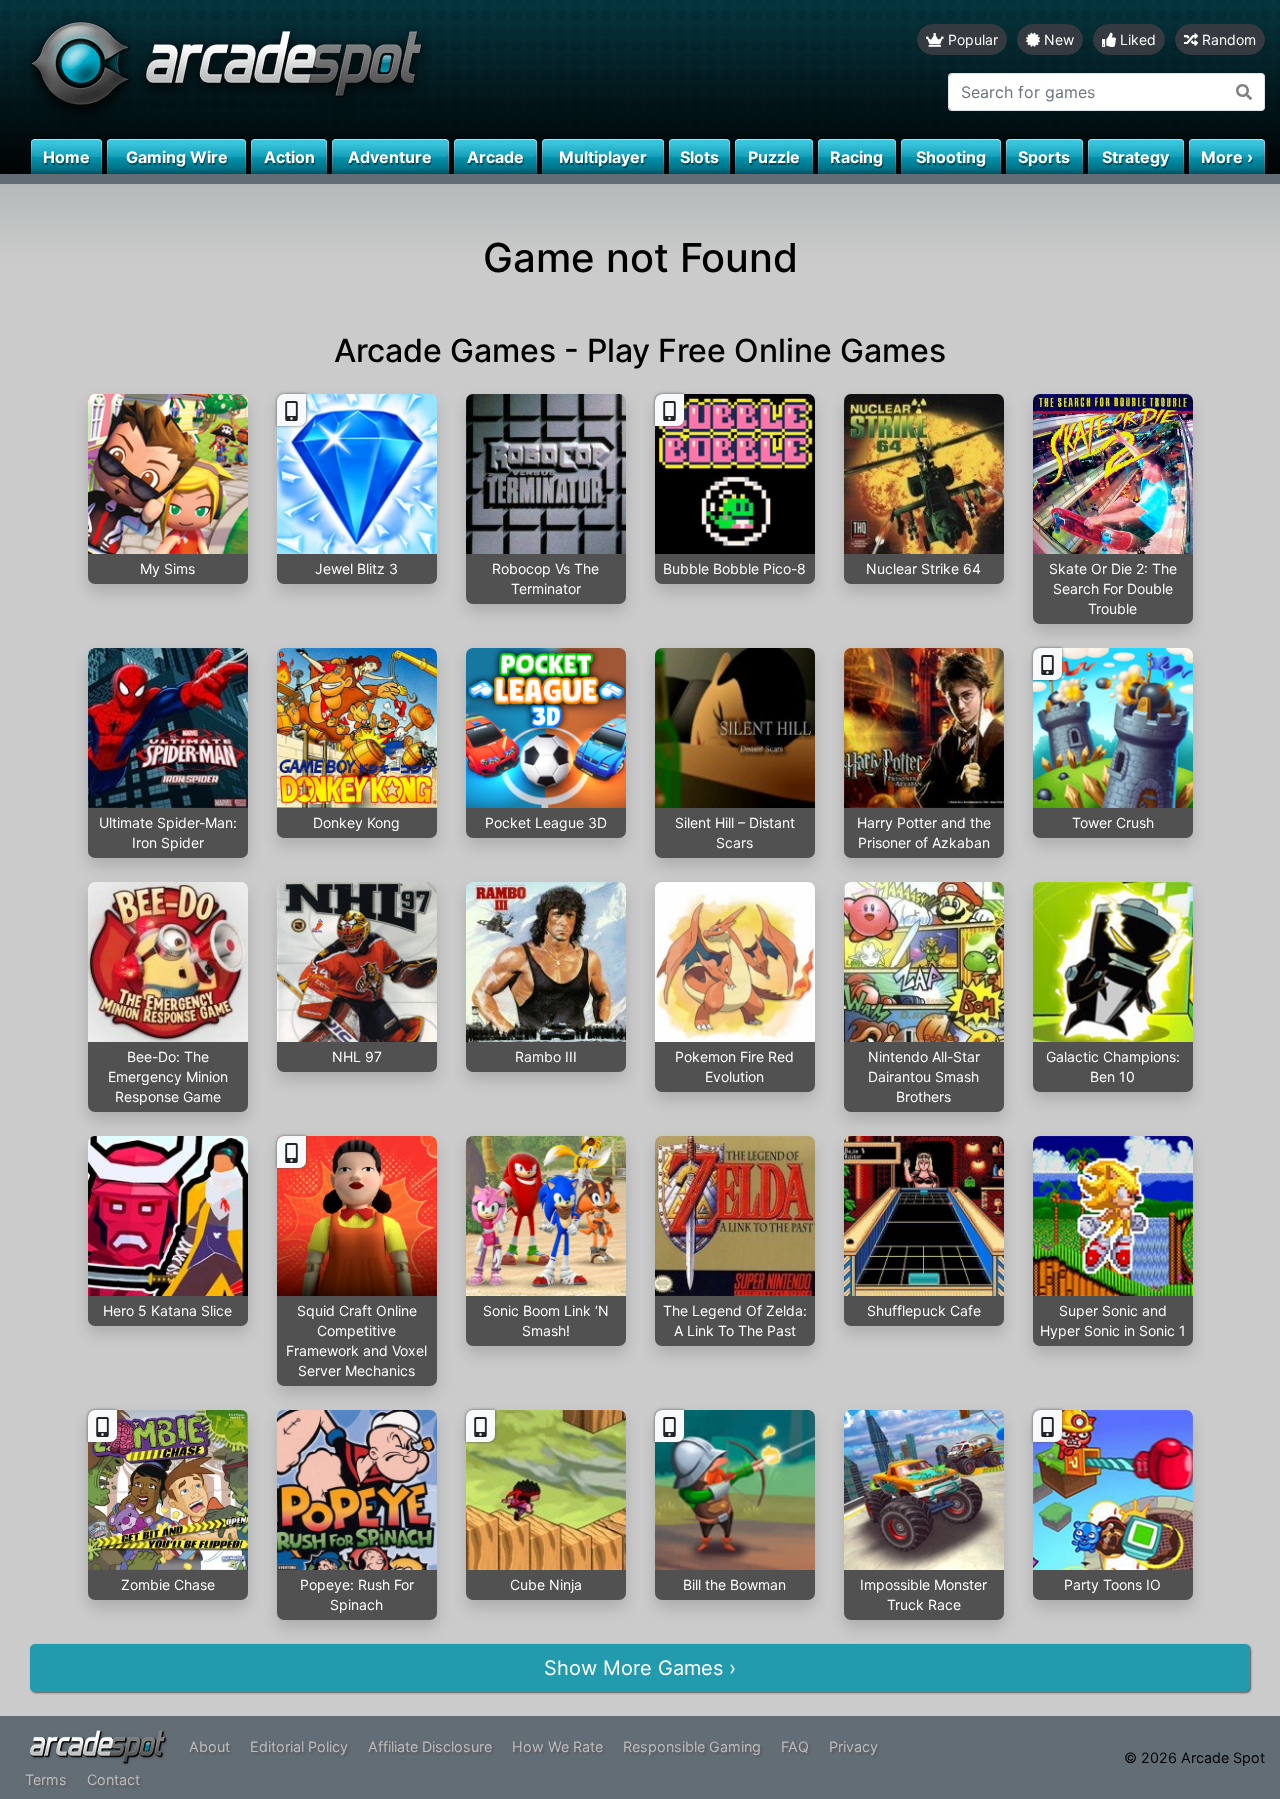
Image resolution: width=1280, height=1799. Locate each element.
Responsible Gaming (692, 1746)
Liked (1136, 39)
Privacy (853, 1746)
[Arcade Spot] (320, 69)
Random (1227, 39)
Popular (971, 39)
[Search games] (1244, 92)
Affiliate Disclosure (430, 1746)
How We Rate (557, 1746)
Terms (46, 1779)
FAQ (795, 1746)
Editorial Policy (299, 1746)
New (1057, 39)
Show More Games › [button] (640, 1668)
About (209, 1746)
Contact (113, 1779)
